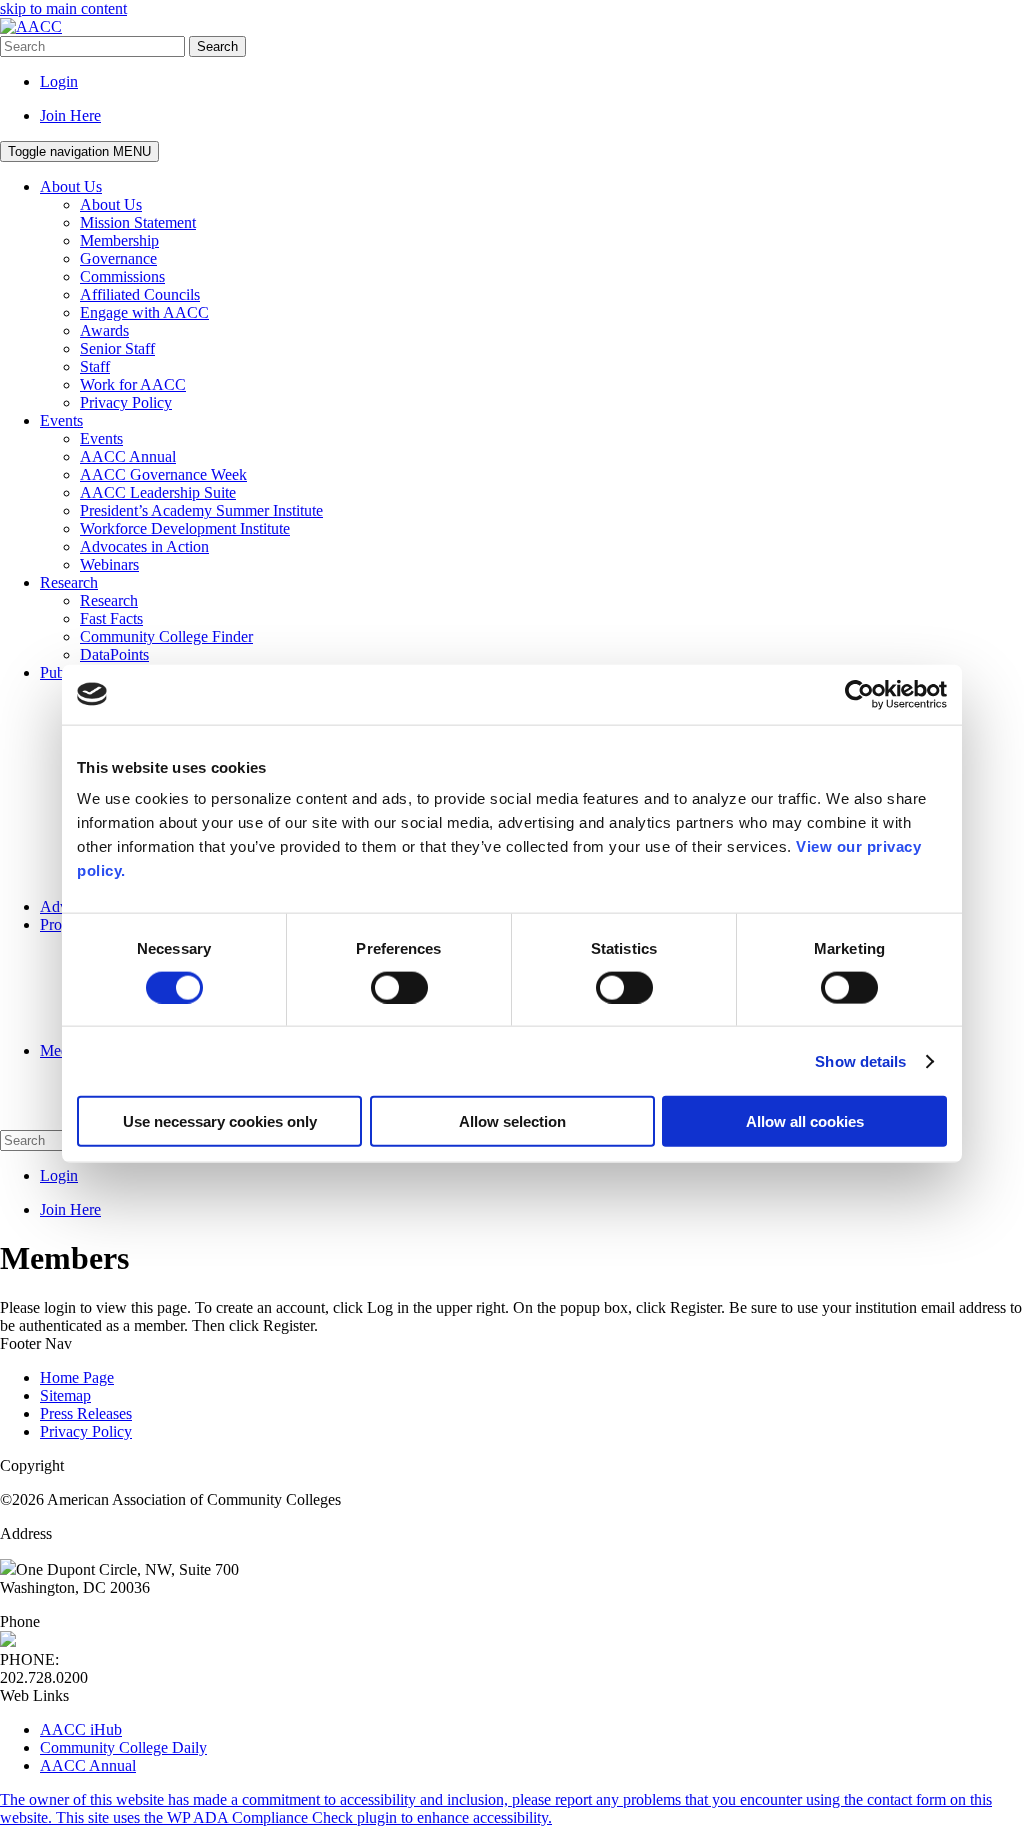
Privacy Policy (86, 1431)
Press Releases (86, 1413)
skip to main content (63, 8)
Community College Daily (123, 1747)
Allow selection (512, 1121)
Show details (860, 1060)
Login (59, 81)
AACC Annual (88, 1765)
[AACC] (31, 26)
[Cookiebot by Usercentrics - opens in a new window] (859, 694)
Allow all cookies (805, 1121)
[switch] (399, 987)
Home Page (77, 1377)
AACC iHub (81, 1729)
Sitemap (65, 1395)
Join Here (70, 115)
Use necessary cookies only (220, 1121)
